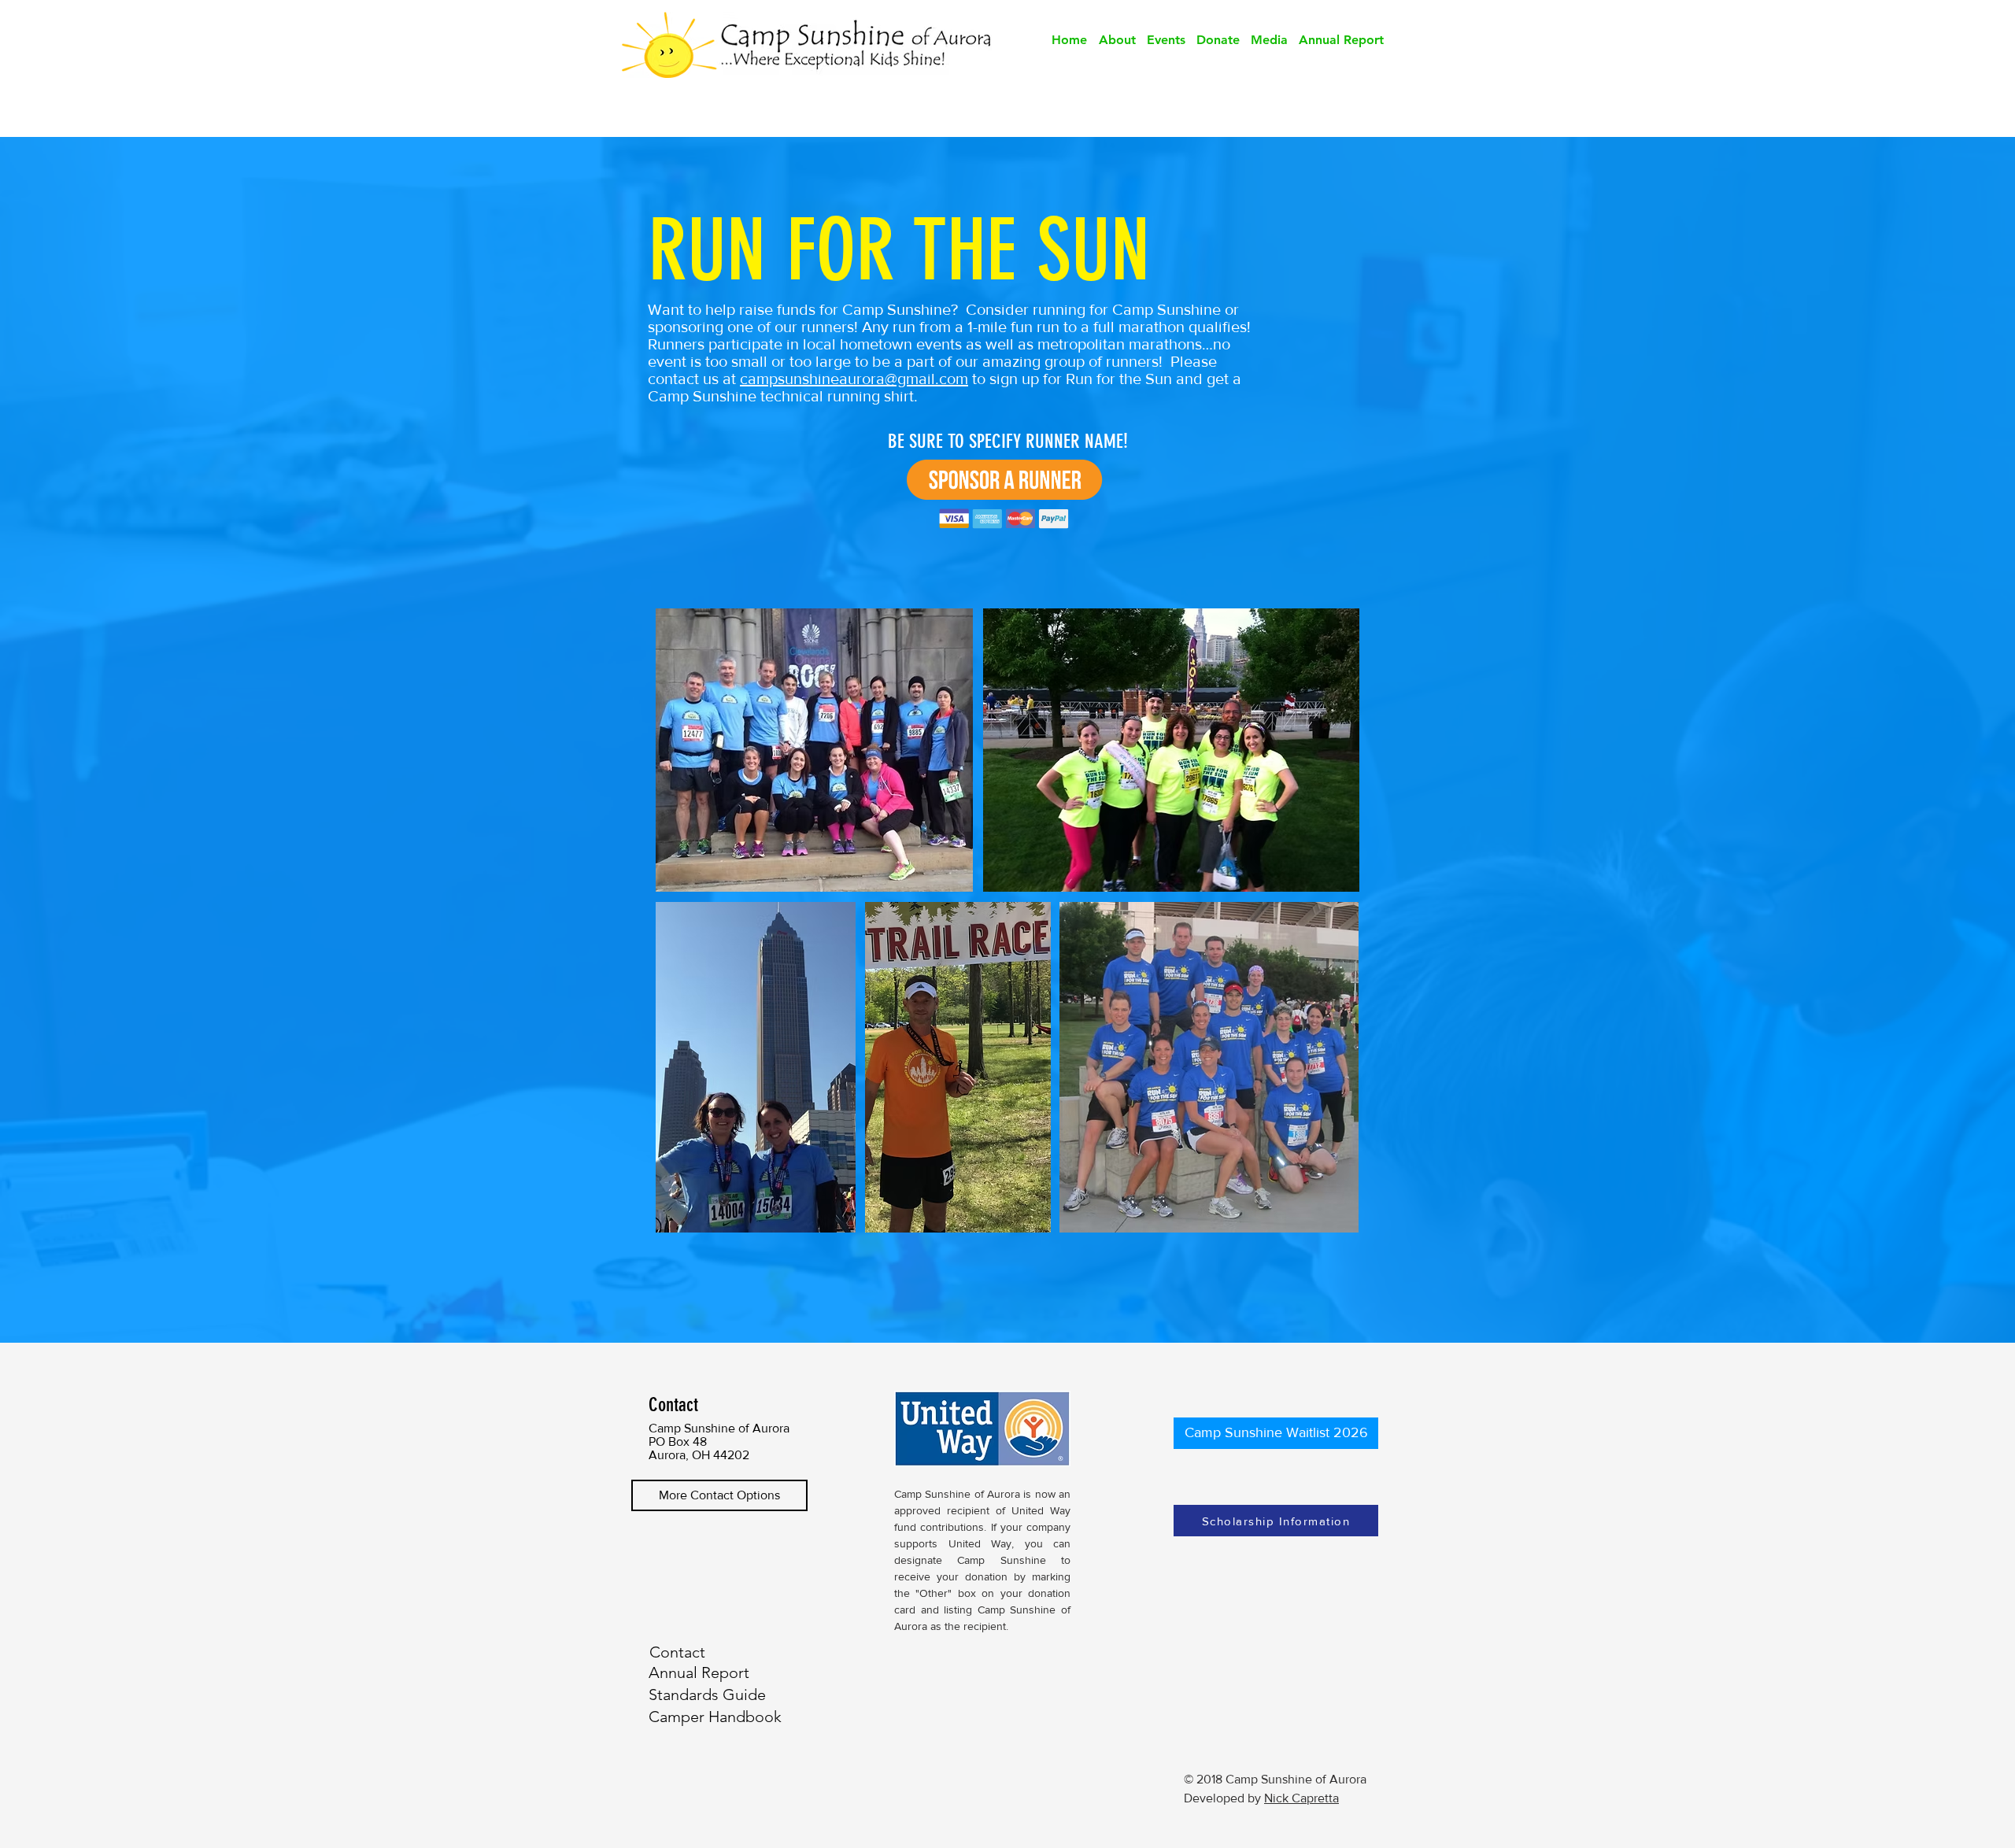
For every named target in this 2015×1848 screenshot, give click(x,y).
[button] (1117, 40)
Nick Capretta (1301, 1798)
